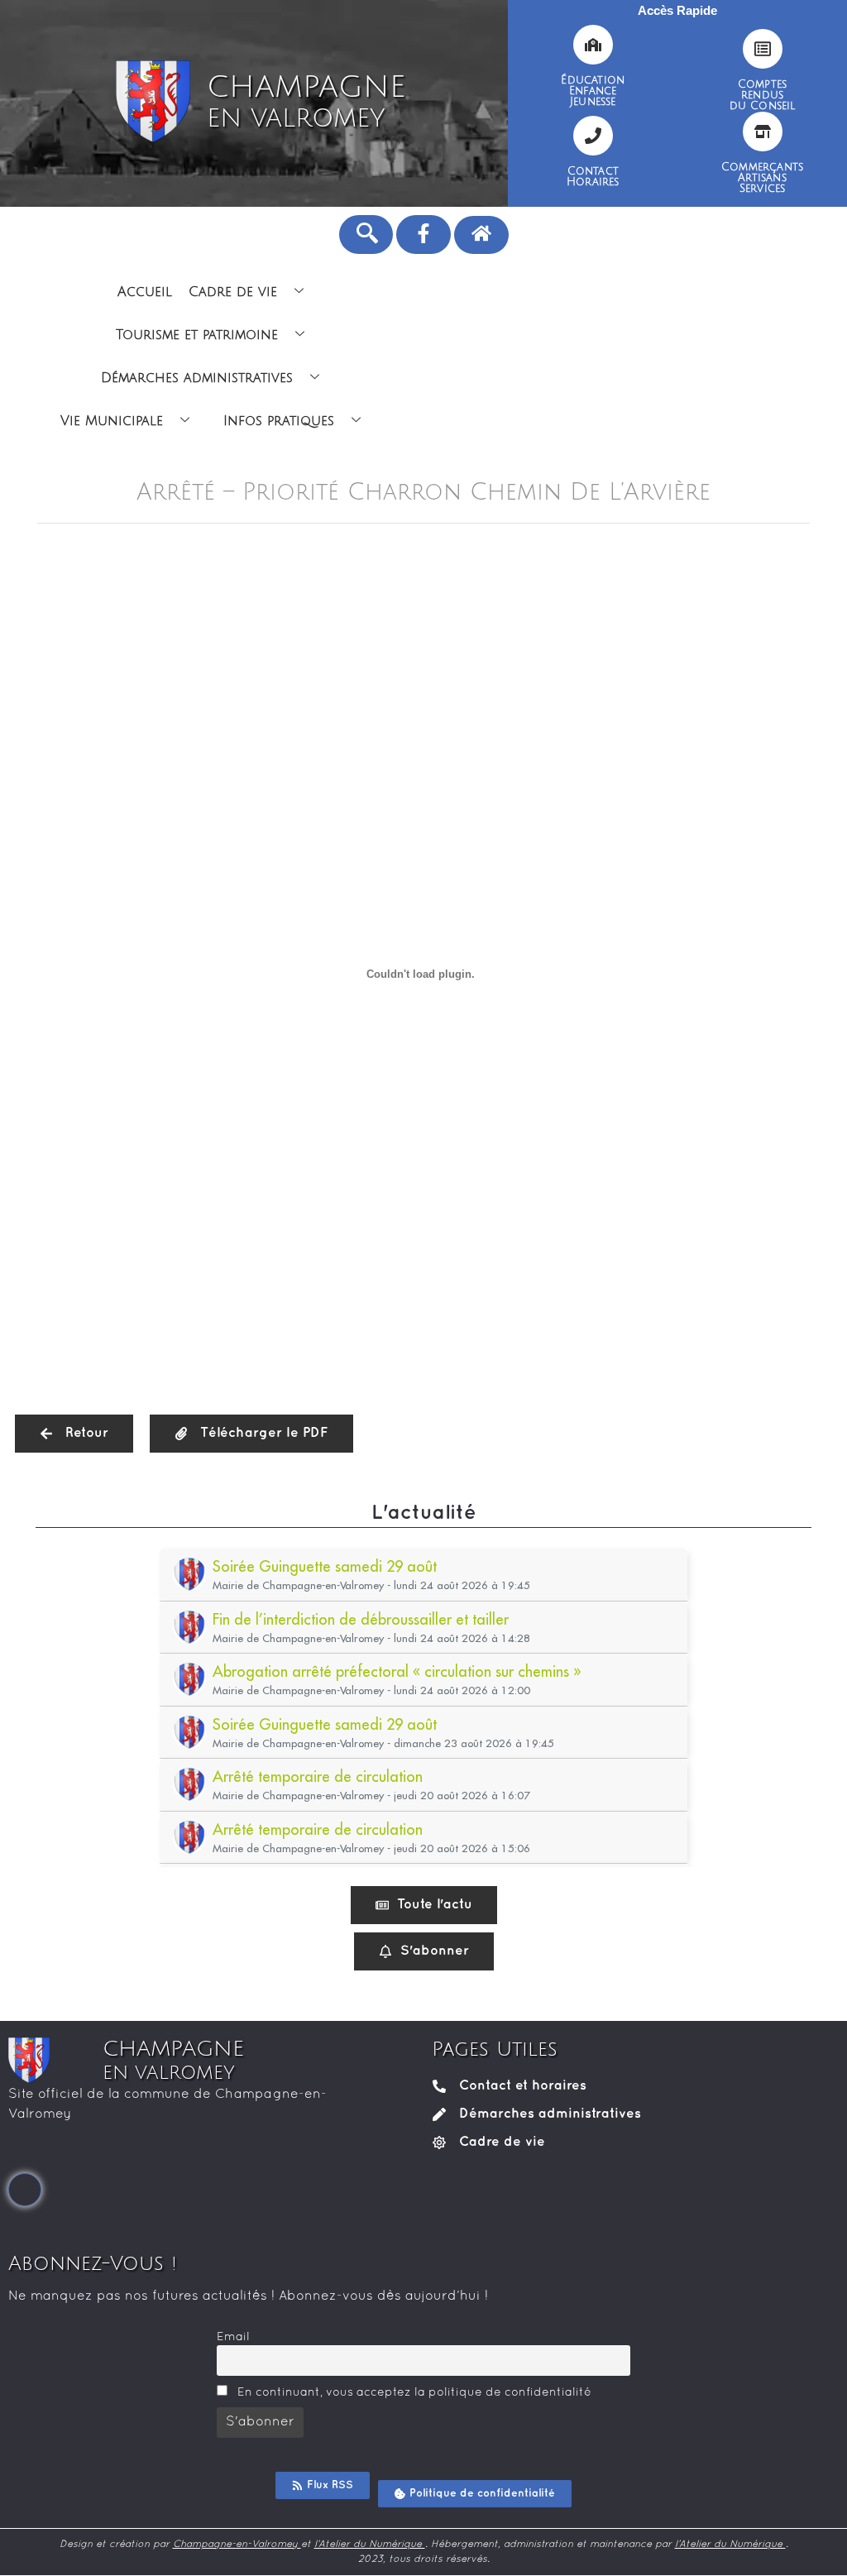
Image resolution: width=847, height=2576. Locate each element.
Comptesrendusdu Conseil (763, 95)
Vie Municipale (112, 421)
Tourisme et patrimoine (197, 335)
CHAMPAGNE (306, 102)
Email (233, 2337)
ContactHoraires (593, 177)
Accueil (145, 292)
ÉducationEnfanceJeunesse (593, 91)
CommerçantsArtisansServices (762, 178)
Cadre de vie (233, 292)
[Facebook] (25, 2190)
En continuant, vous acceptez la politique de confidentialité (413, 2393)
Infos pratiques (279, 421)
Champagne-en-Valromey (237, 2545)
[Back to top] (822, 2551)
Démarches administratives (197, 378)
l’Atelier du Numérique (370, 2545)
